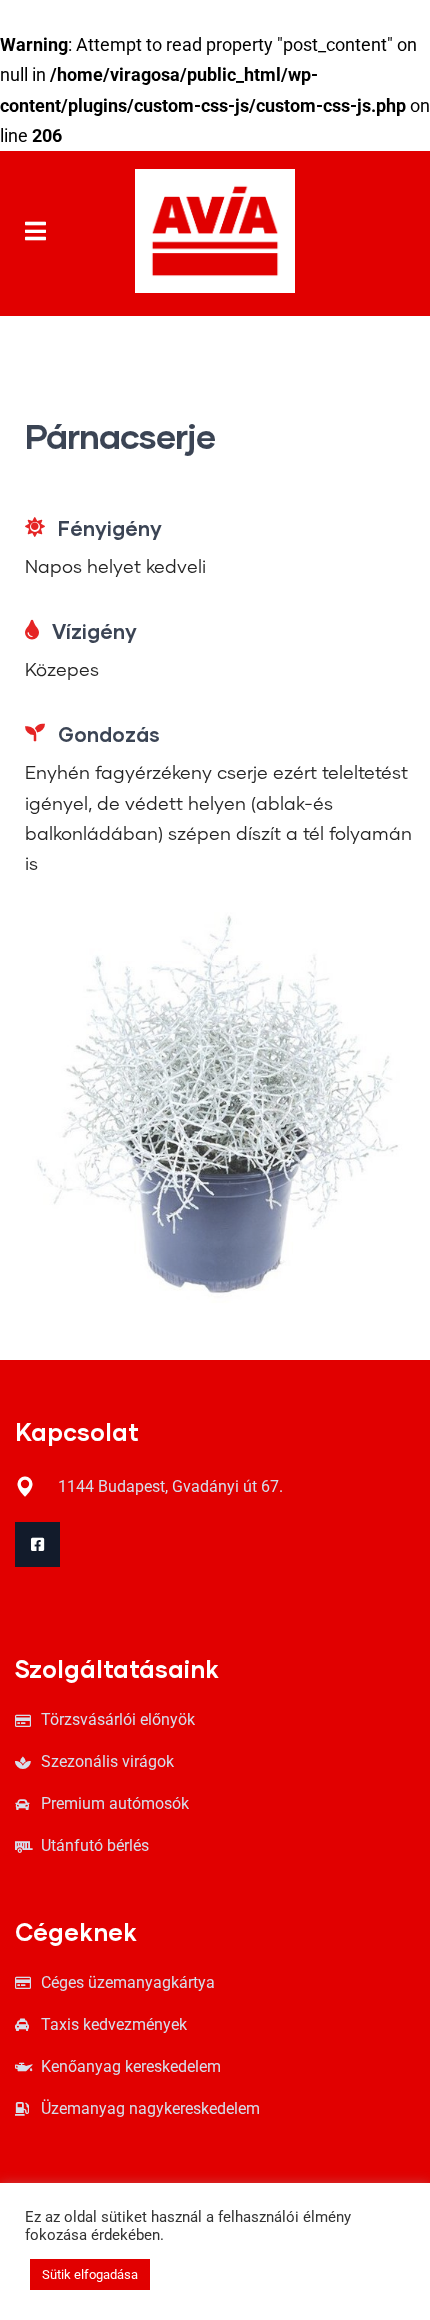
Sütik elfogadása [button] (90, 2274)
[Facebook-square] (37, 1544)
